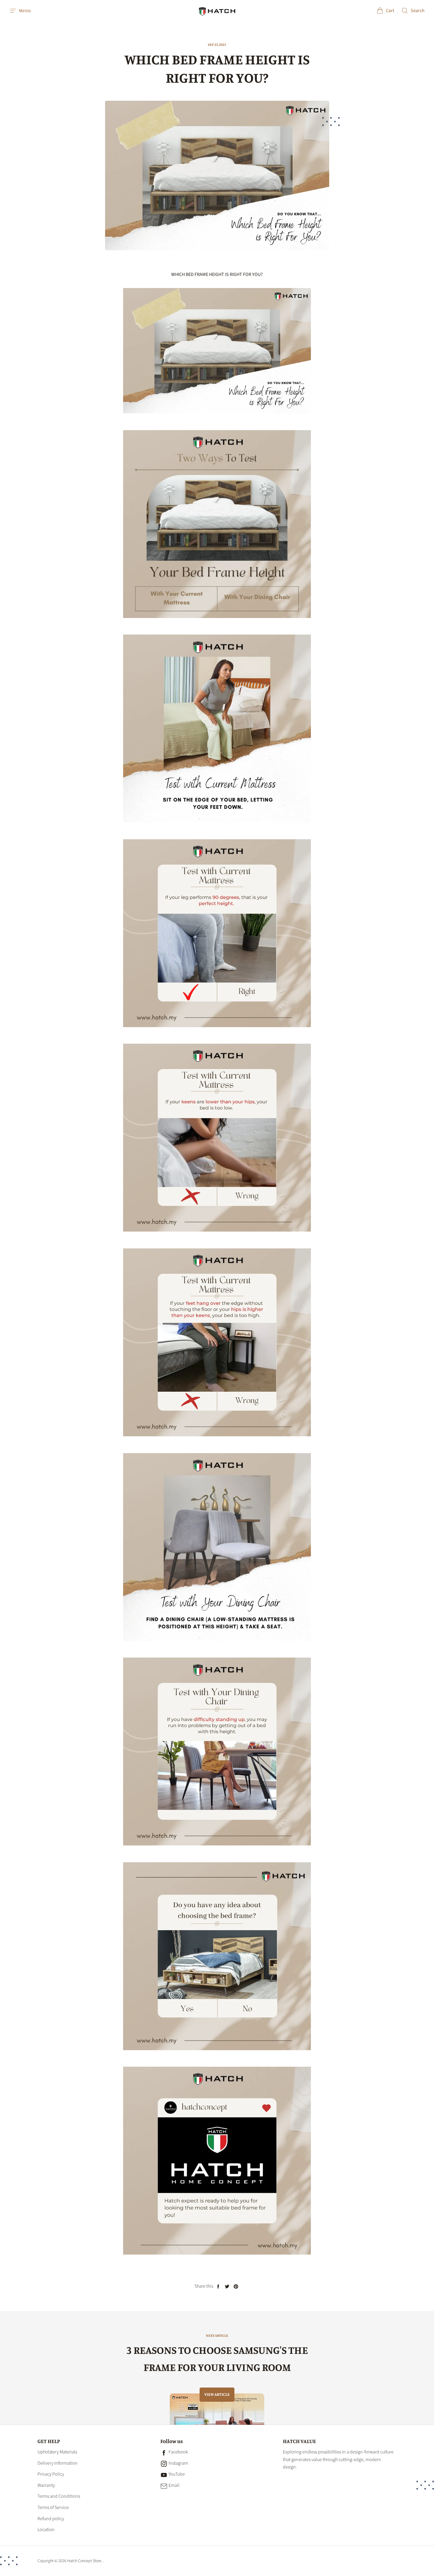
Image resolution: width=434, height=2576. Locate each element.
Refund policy (51, 2519)
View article (217, 2394)
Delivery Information (58, 2463)
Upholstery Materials (57, 2452)
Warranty (46, 2485)
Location (46, 2530)
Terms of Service (53, 2507)
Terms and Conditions (59, 2496)
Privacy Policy (51, 2474)
